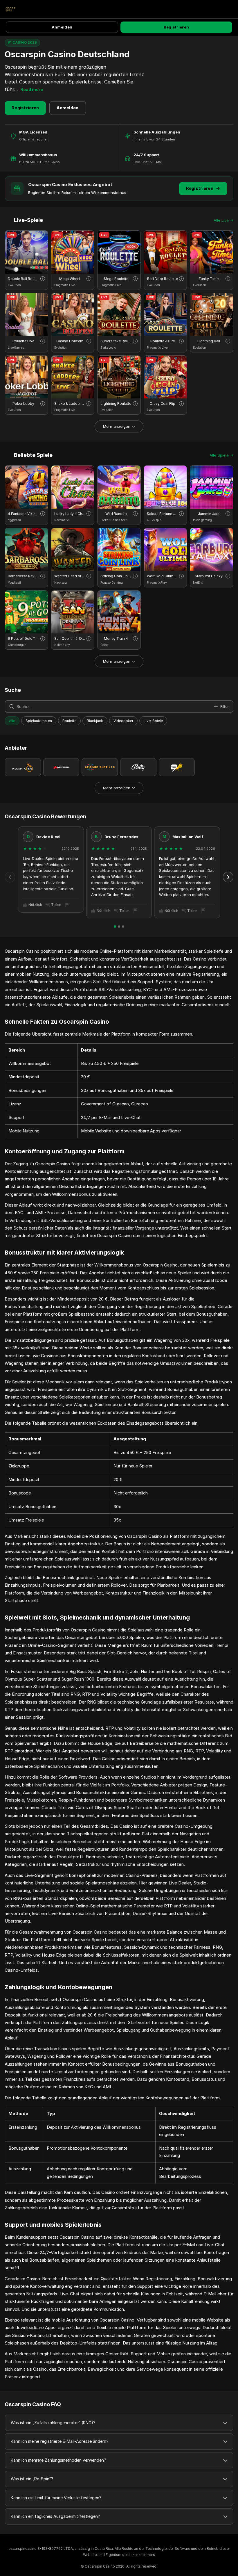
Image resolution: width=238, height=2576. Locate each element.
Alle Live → (223, 220)
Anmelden (62, 27)
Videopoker (123, 721)
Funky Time (209, 279)
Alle (12, 721)
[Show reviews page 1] (115, 927)
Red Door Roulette (163, 279)
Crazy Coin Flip (163, 403)
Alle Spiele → (221, 455)
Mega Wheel (70, 279)
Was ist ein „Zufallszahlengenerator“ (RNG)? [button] (53, 2423)
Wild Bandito (116, 514)
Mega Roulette (116, 279)
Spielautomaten (39, 721)
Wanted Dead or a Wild (70, 576)
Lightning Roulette (116, 403)
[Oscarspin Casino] (10, 9)
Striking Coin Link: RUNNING (116, 576)
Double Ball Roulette (24, 279)
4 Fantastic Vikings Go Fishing (24, 514)
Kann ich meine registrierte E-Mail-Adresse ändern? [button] (60, 2441)
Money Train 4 (116, 638)
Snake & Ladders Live (70, 403)
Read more (32, 89)
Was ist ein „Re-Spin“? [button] (32, 2479)
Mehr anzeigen (117, 426)
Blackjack (95, 721)
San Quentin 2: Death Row (70, 638)
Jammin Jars (209, 514)
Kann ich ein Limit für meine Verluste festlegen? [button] (56, 2498)
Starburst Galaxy (209, 576)
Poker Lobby (23, 403)
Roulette (69, 721)
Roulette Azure (163, 341)
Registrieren (176, 27)
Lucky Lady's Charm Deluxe (70, 514)
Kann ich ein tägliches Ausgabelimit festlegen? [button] (55, 2516)
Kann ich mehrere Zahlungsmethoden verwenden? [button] (58, 2460)
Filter (225, 706)
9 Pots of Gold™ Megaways (24, 638)
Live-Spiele (153, 721)
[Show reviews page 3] (123, 927)
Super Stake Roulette (116, 341)
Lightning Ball (209, 341)
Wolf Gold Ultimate (163, 576)
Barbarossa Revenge (24, 576)
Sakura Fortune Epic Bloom (163, 514)
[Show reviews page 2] (119, 927)
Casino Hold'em (70, 341)
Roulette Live (23, 341)
